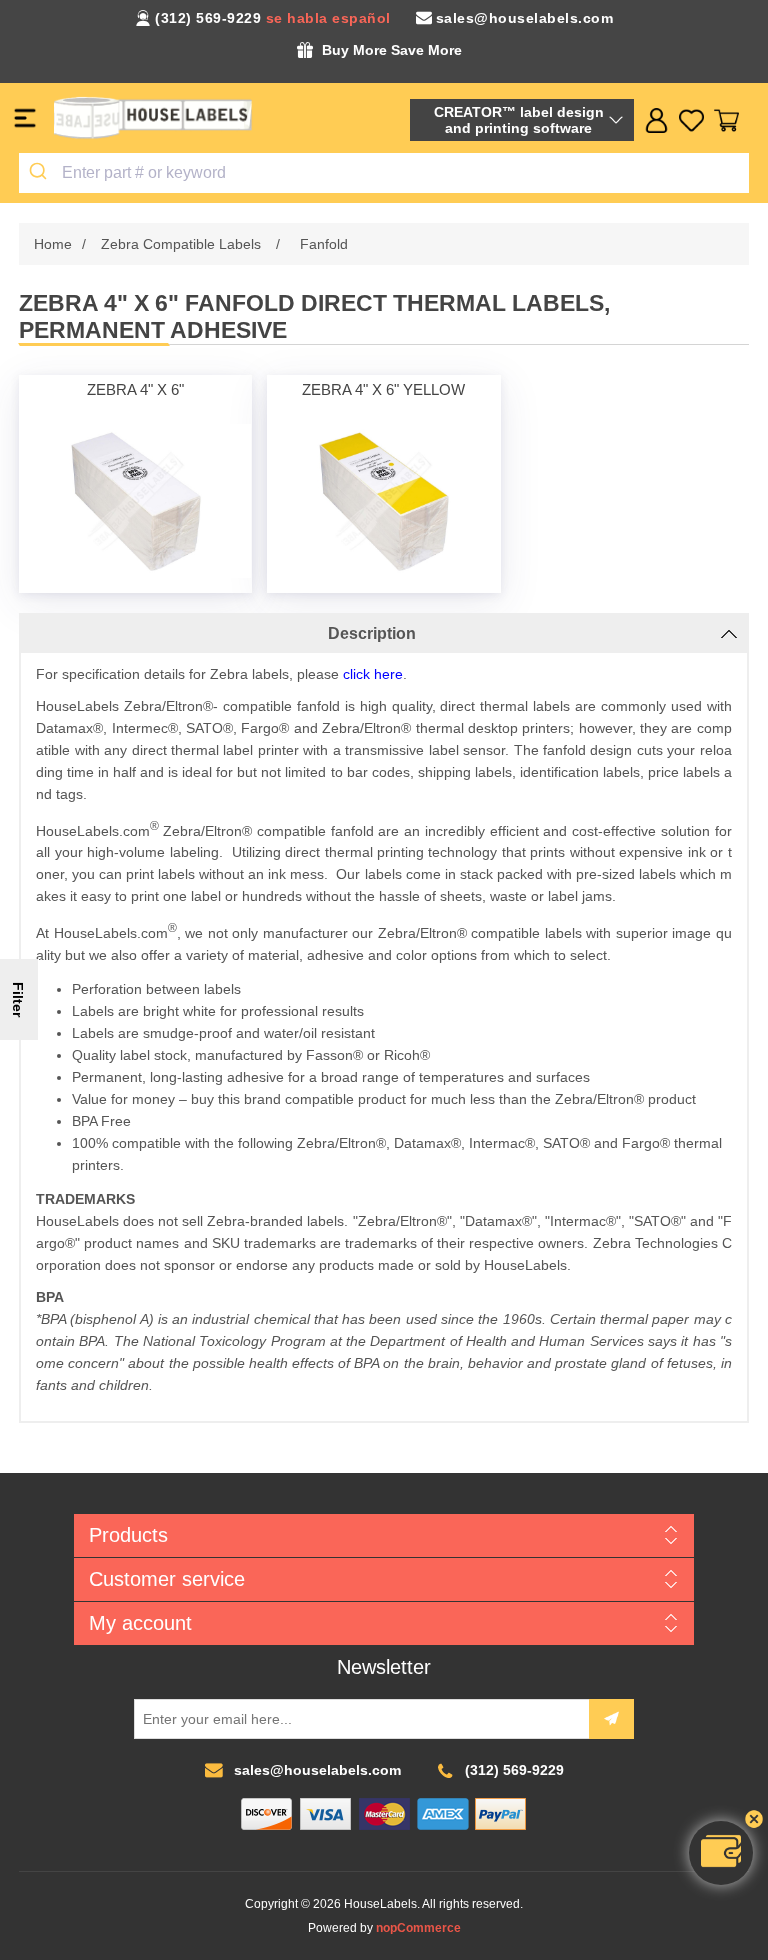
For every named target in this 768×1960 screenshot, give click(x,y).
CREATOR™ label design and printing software (519, 120)
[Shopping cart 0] (726, 120)
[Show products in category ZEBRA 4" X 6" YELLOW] (384, 501)
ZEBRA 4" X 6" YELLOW (383, 389)
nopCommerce (418, 1928)
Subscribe (611, 1719)
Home (53, 244)
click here (373, 674)
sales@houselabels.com (525, 18)
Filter (18, 999)
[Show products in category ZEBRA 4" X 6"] (135, 501)
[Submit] (40, 173)
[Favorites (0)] (691, 120)
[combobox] (384, 173)
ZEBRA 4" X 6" (135, 389)
